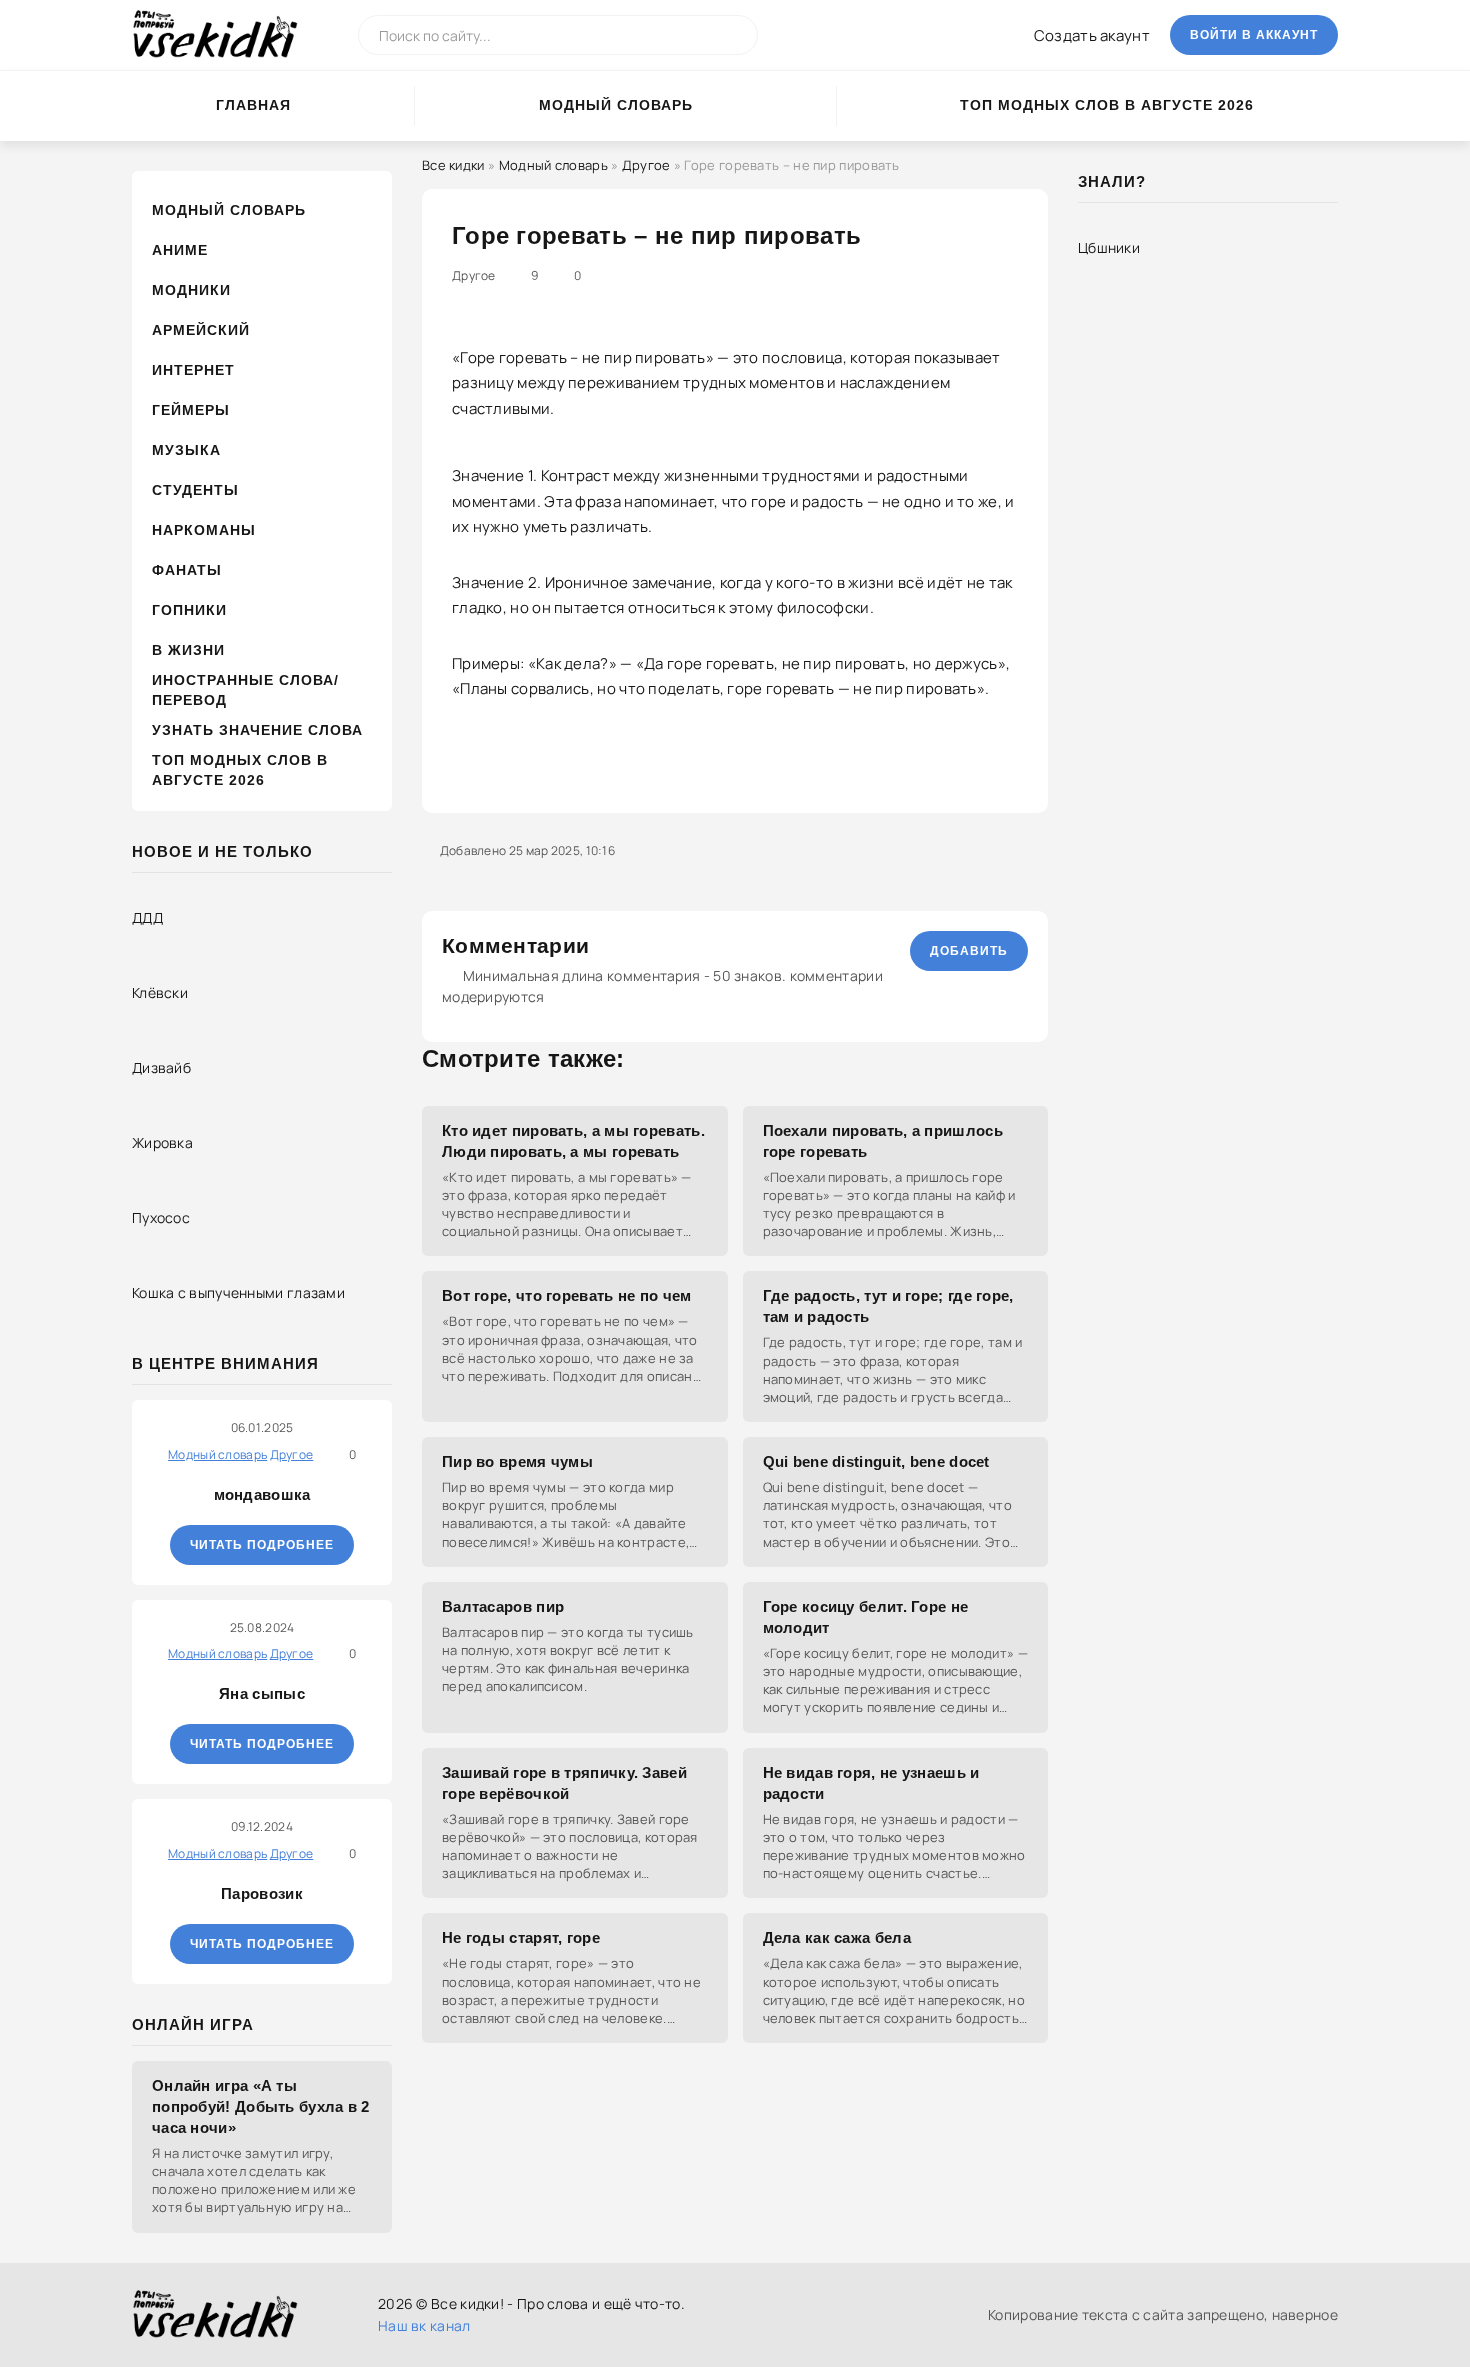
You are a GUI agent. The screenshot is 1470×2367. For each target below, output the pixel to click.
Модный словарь (616, 105)
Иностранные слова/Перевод (245, 690)
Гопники (189, 610)
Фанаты (187, 570)
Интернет (193, 370)
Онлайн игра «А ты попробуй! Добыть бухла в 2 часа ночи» (261, 2106)
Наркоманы (204, 530)
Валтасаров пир (503, 1606)
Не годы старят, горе (521, 1937)
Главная (253, 105)
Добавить (969, 951)
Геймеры (191, 410)
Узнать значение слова (257, 730)
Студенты (195, 490)
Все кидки (453, 165)
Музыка (186, 450)
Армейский (201, 330)
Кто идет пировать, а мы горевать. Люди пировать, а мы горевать (573, 1141)
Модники (191, 290)
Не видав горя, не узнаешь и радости (871, 1783)
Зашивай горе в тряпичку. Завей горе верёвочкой (564, 1783)
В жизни (188, 650)
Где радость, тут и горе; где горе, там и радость (888, 1306)
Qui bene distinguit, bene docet (876, 1461)
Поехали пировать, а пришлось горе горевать (883, 1141)
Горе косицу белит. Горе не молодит (866, 1617)
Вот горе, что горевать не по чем (567, 1295)
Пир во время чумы (517, 1461)
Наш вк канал (424, 2325)
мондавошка (262, 1494)
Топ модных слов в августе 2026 (1107, 105)
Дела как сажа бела (837, 1937)
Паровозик (262, 1893)
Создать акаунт (1092, 35)
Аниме (180, 250)
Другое (646, 165)
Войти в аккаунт (1254, 35)
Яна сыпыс (262, 1693)
